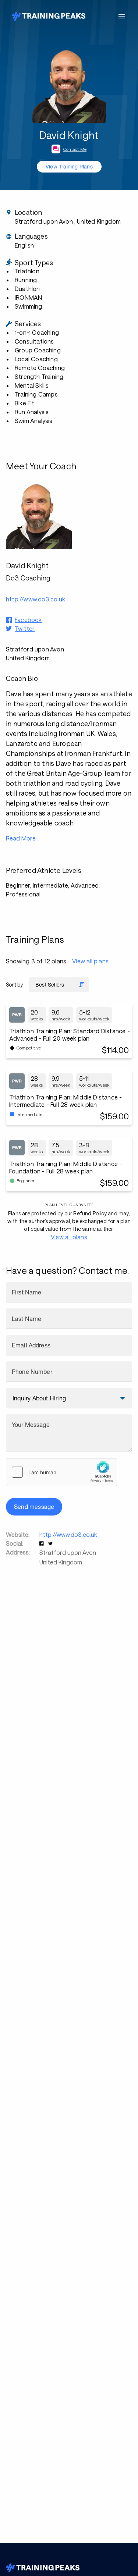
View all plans (90, 961)
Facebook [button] (28, 620)
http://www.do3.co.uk (68, 1534)
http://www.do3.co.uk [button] (36, 599)
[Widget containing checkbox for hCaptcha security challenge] (61, 1472)
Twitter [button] (25, 628)
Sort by (14, 985)
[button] (42, 1543)
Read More (21, 838)
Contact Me (75, 149)
